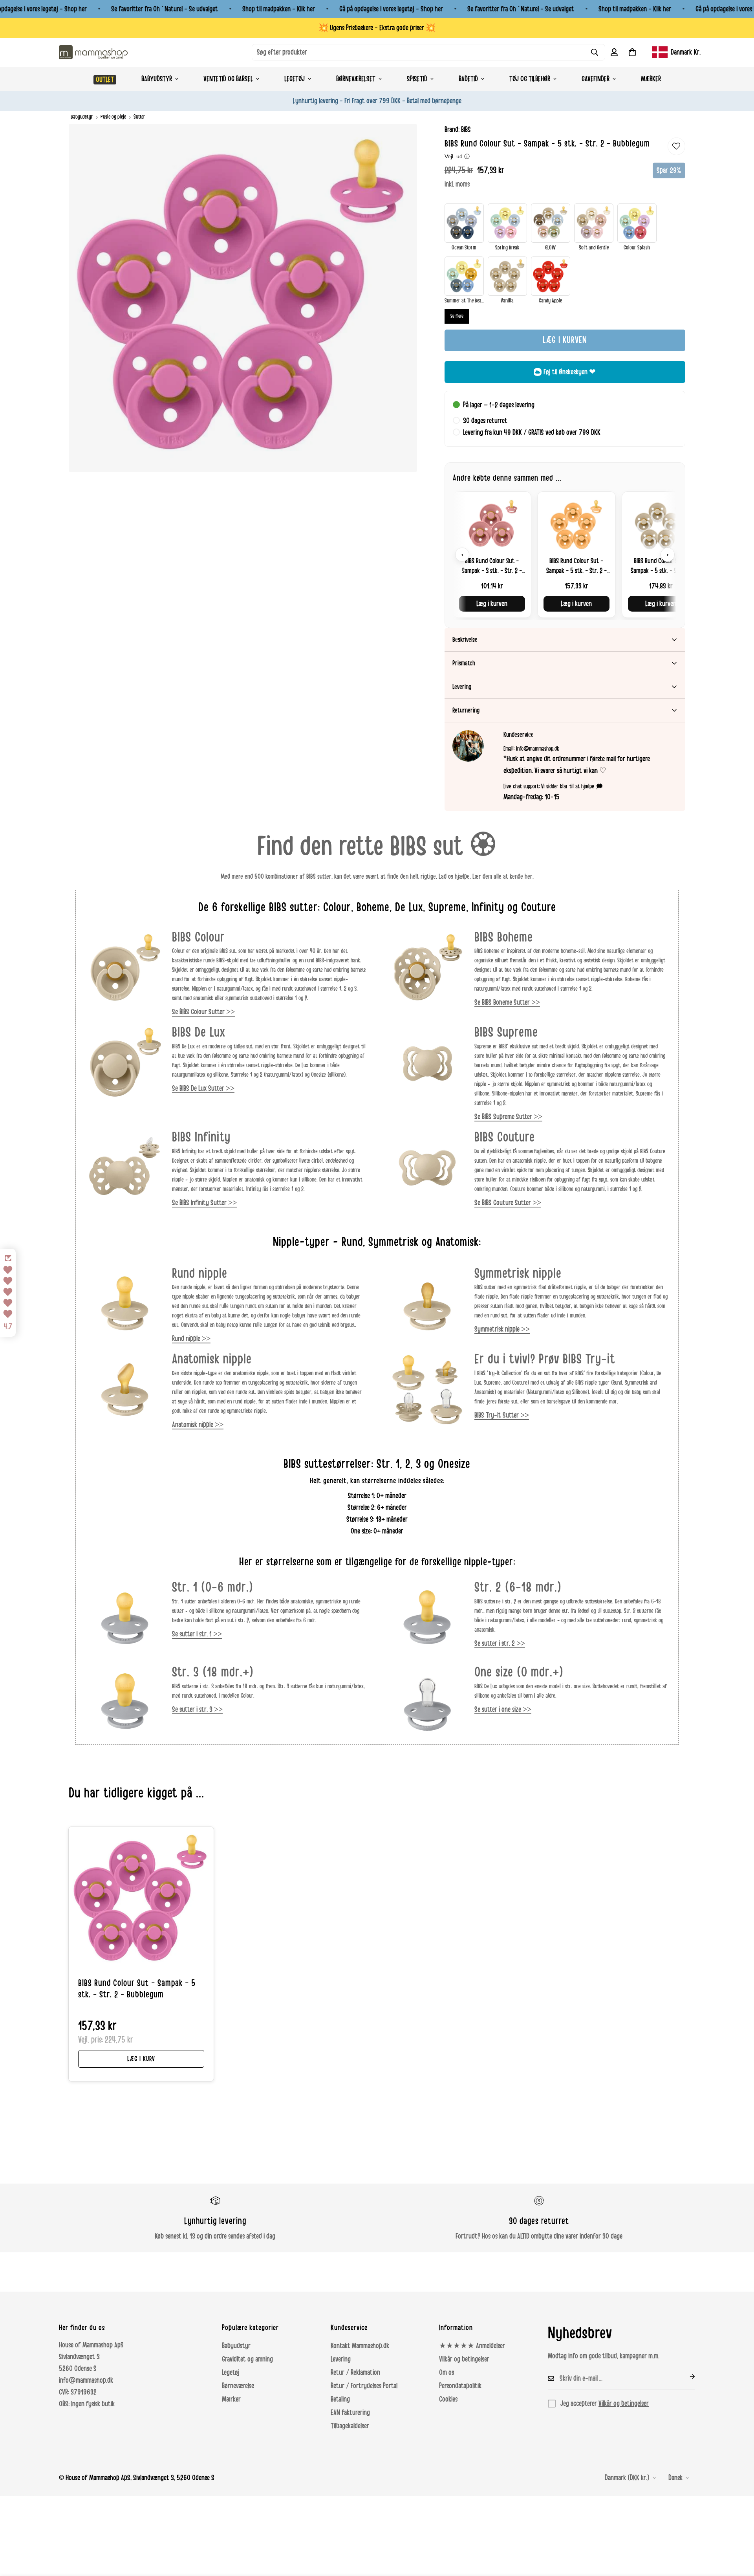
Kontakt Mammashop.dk (360, 2346)
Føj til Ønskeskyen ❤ (570, 372)
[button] (632, 52)
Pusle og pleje (113, 117)
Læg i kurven (492, 604)
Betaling (340, 2399)
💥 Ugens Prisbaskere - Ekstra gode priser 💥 (377, 28)
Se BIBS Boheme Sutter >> (507, 1002)
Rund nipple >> (191, 1339)
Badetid (468, 79)
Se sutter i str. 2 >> (500, 1643)
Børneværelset (356, 79)
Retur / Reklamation (355, 2373)
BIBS (466, 130)
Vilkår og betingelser (464, 2359)
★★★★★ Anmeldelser (472, 2346)
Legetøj (295, 79)
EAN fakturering (350, 2413)
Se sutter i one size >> (503, 1709)
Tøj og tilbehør (530, 79)
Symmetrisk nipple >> (502, 1329)
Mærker (651, 79)
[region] (565, 554)
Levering (341, 2359)
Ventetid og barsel (228, 79)
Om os (447, 2373)
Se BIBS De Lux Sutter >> (203, 1088)
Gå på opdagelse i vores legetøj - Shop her (391, 9)
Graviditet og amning (247, 2359)
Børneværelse (238, 2386)
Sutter (139, 117)
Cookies (448, 2399)
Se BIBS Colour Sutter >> (203, 1012)
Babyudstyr (157, 79)
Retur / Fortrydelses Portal (364, 2386)
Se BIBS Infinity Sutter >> (204, 1203)
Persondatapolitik (460, 2386)
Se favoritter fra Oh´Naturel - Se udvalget (165, 9)
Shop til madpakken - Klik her (279, 9)
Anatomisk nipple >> (198, 1425)
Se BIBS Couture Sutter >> (508, 1203)
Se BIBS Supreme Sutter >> (508, 1117)
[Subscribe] (686, 2376)
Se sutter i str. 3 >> (197, 1709)
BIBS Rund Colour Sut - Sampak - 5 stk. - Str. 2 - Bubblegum (137, 1989)
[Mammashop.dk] (93, 52)
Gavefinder (596, 79)
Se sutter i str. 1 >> (197, 1634)
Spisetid (417, 79)
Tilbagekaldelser (350, 2426)
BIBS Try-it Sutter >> (502, 1415)
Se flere (457, 316)
